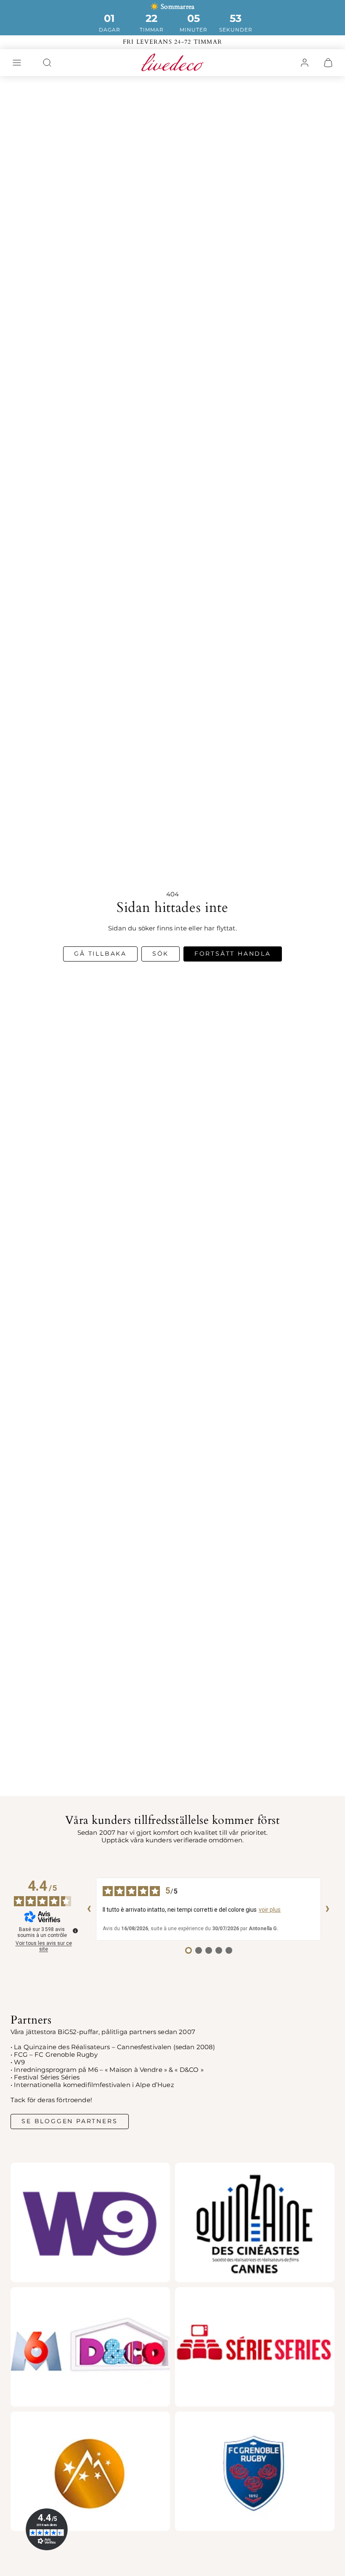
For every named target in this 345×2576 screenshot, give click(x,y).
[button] (17, 63)
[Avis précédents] (89, 1909)
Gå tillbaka (100, 954)
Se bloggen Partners (69, 2121)
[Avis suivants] (328, 1909)
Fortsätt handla (233, 954)
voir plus (270, 1910)
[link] (305, 63)
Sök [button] (161, 954)
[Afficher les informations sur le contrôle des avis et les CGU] (75, 1931)
